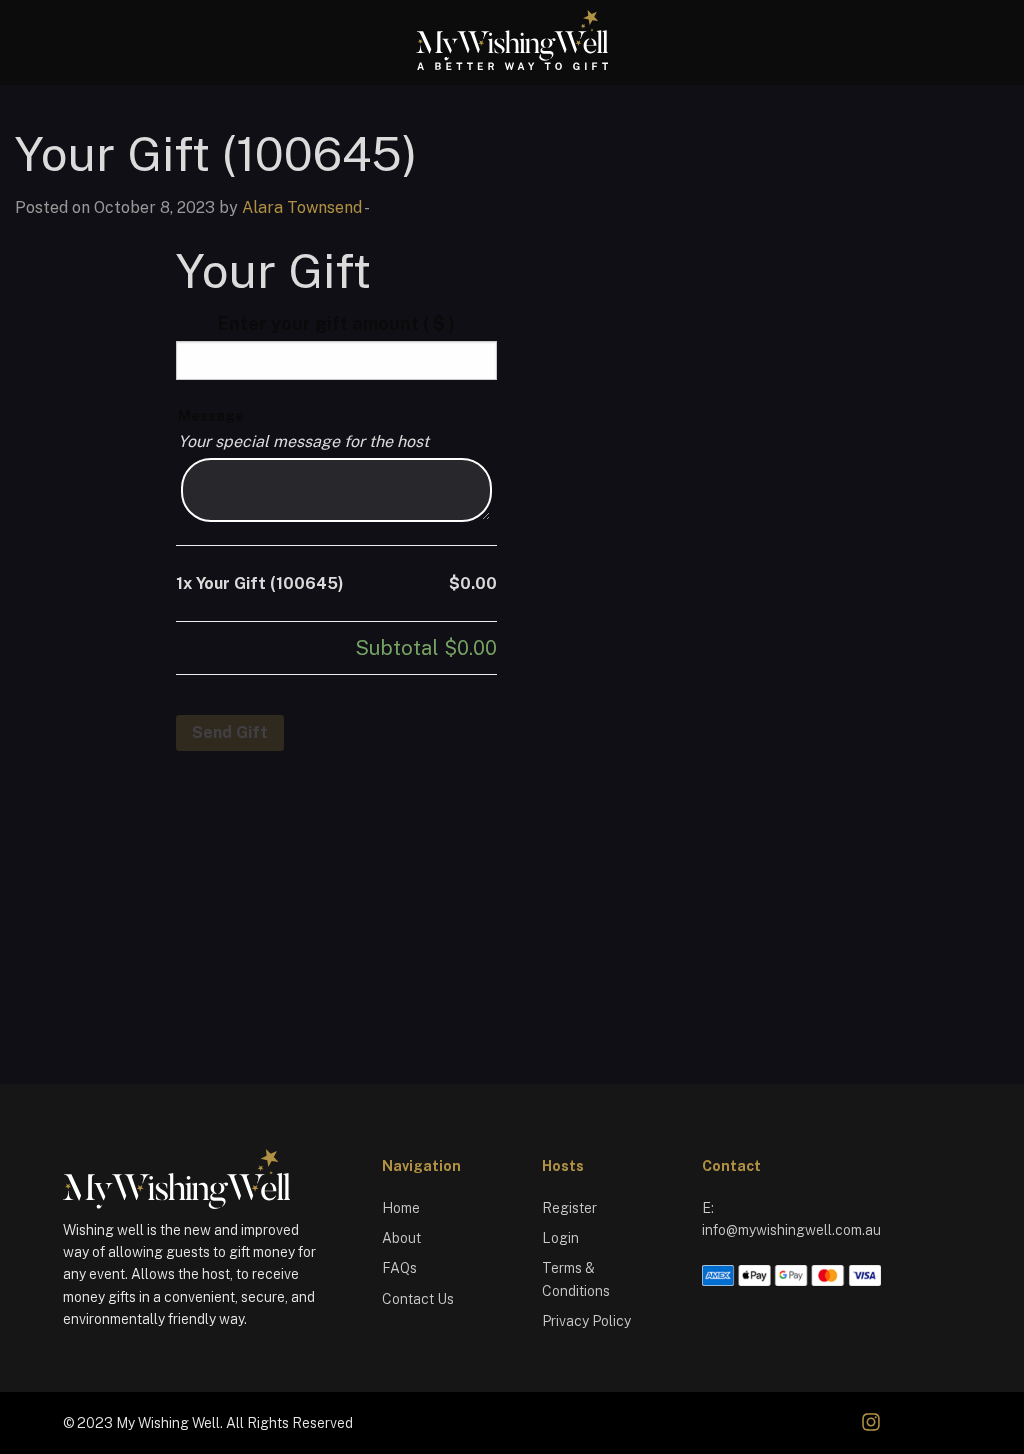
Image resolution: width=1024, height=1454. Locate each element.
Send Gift (230, 732)
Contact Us (418, 1299)
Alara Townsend (302, 207)
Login (560, 1238)
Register (569, 1208)
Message (211, 416)
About (401, 1238)
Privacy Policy (586, 1321)
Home (401, 1208)
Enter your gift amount (336, 323)
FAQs (399, 1268)
